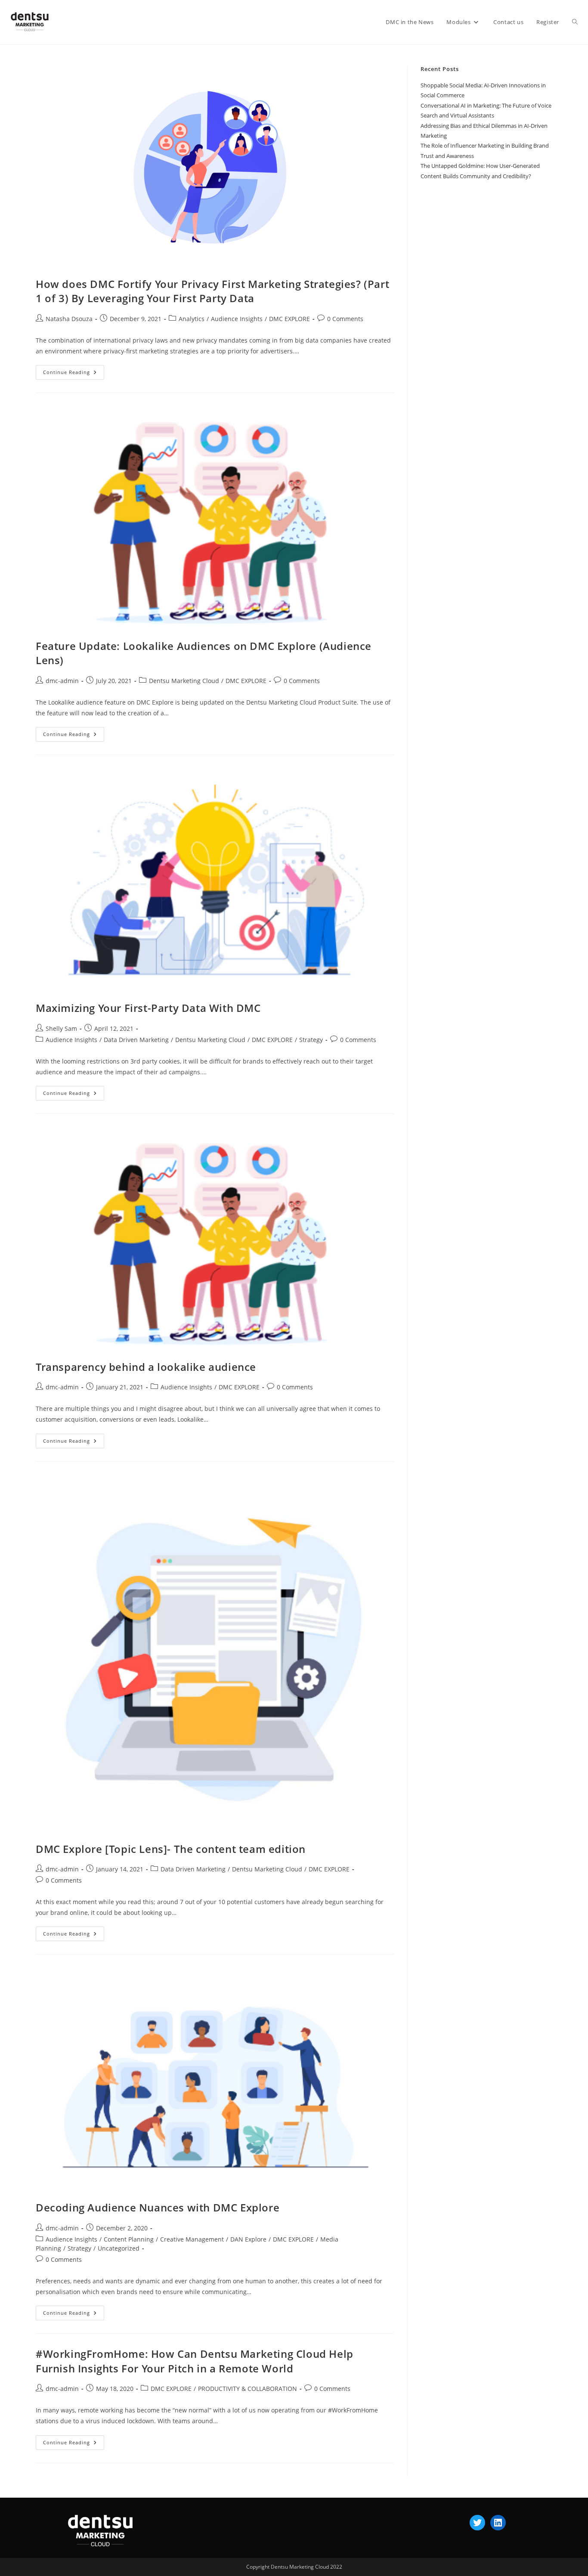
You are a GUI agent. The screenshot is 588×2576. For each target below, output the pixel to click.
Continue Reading (74, 370)
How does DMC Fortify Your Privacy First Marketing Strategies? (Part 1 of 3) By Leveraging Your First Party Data (212, 291)
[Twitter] (477, 2523)
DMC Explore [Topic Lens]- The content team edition (171, 1849)
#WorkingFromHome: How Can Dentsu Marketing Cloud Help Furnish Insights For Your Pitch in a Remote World (195, 2361)
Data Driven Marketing (136, 1040)
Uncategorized (119, 2248)
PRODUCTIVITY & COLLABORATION (248, 2389)
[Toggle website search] (575, 22)
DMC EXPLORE (289, 319)
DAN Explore (248, 2239)
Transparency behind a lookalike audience (146, 1367)
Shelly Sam (61, 1028)
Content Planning (129, 2239)
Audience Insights (237, 319)
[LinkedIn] (498, 2523)
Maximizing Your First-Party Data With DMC (148, 1008)
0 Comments (345, 319)
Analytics (192, 319)
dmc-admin (62, 681)
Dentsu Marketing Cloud (184, 681)
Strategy (311, 1040)
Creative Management (192, 2239)
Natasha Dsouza (69, 319)
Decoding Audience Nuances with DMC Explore (158, 2207)
